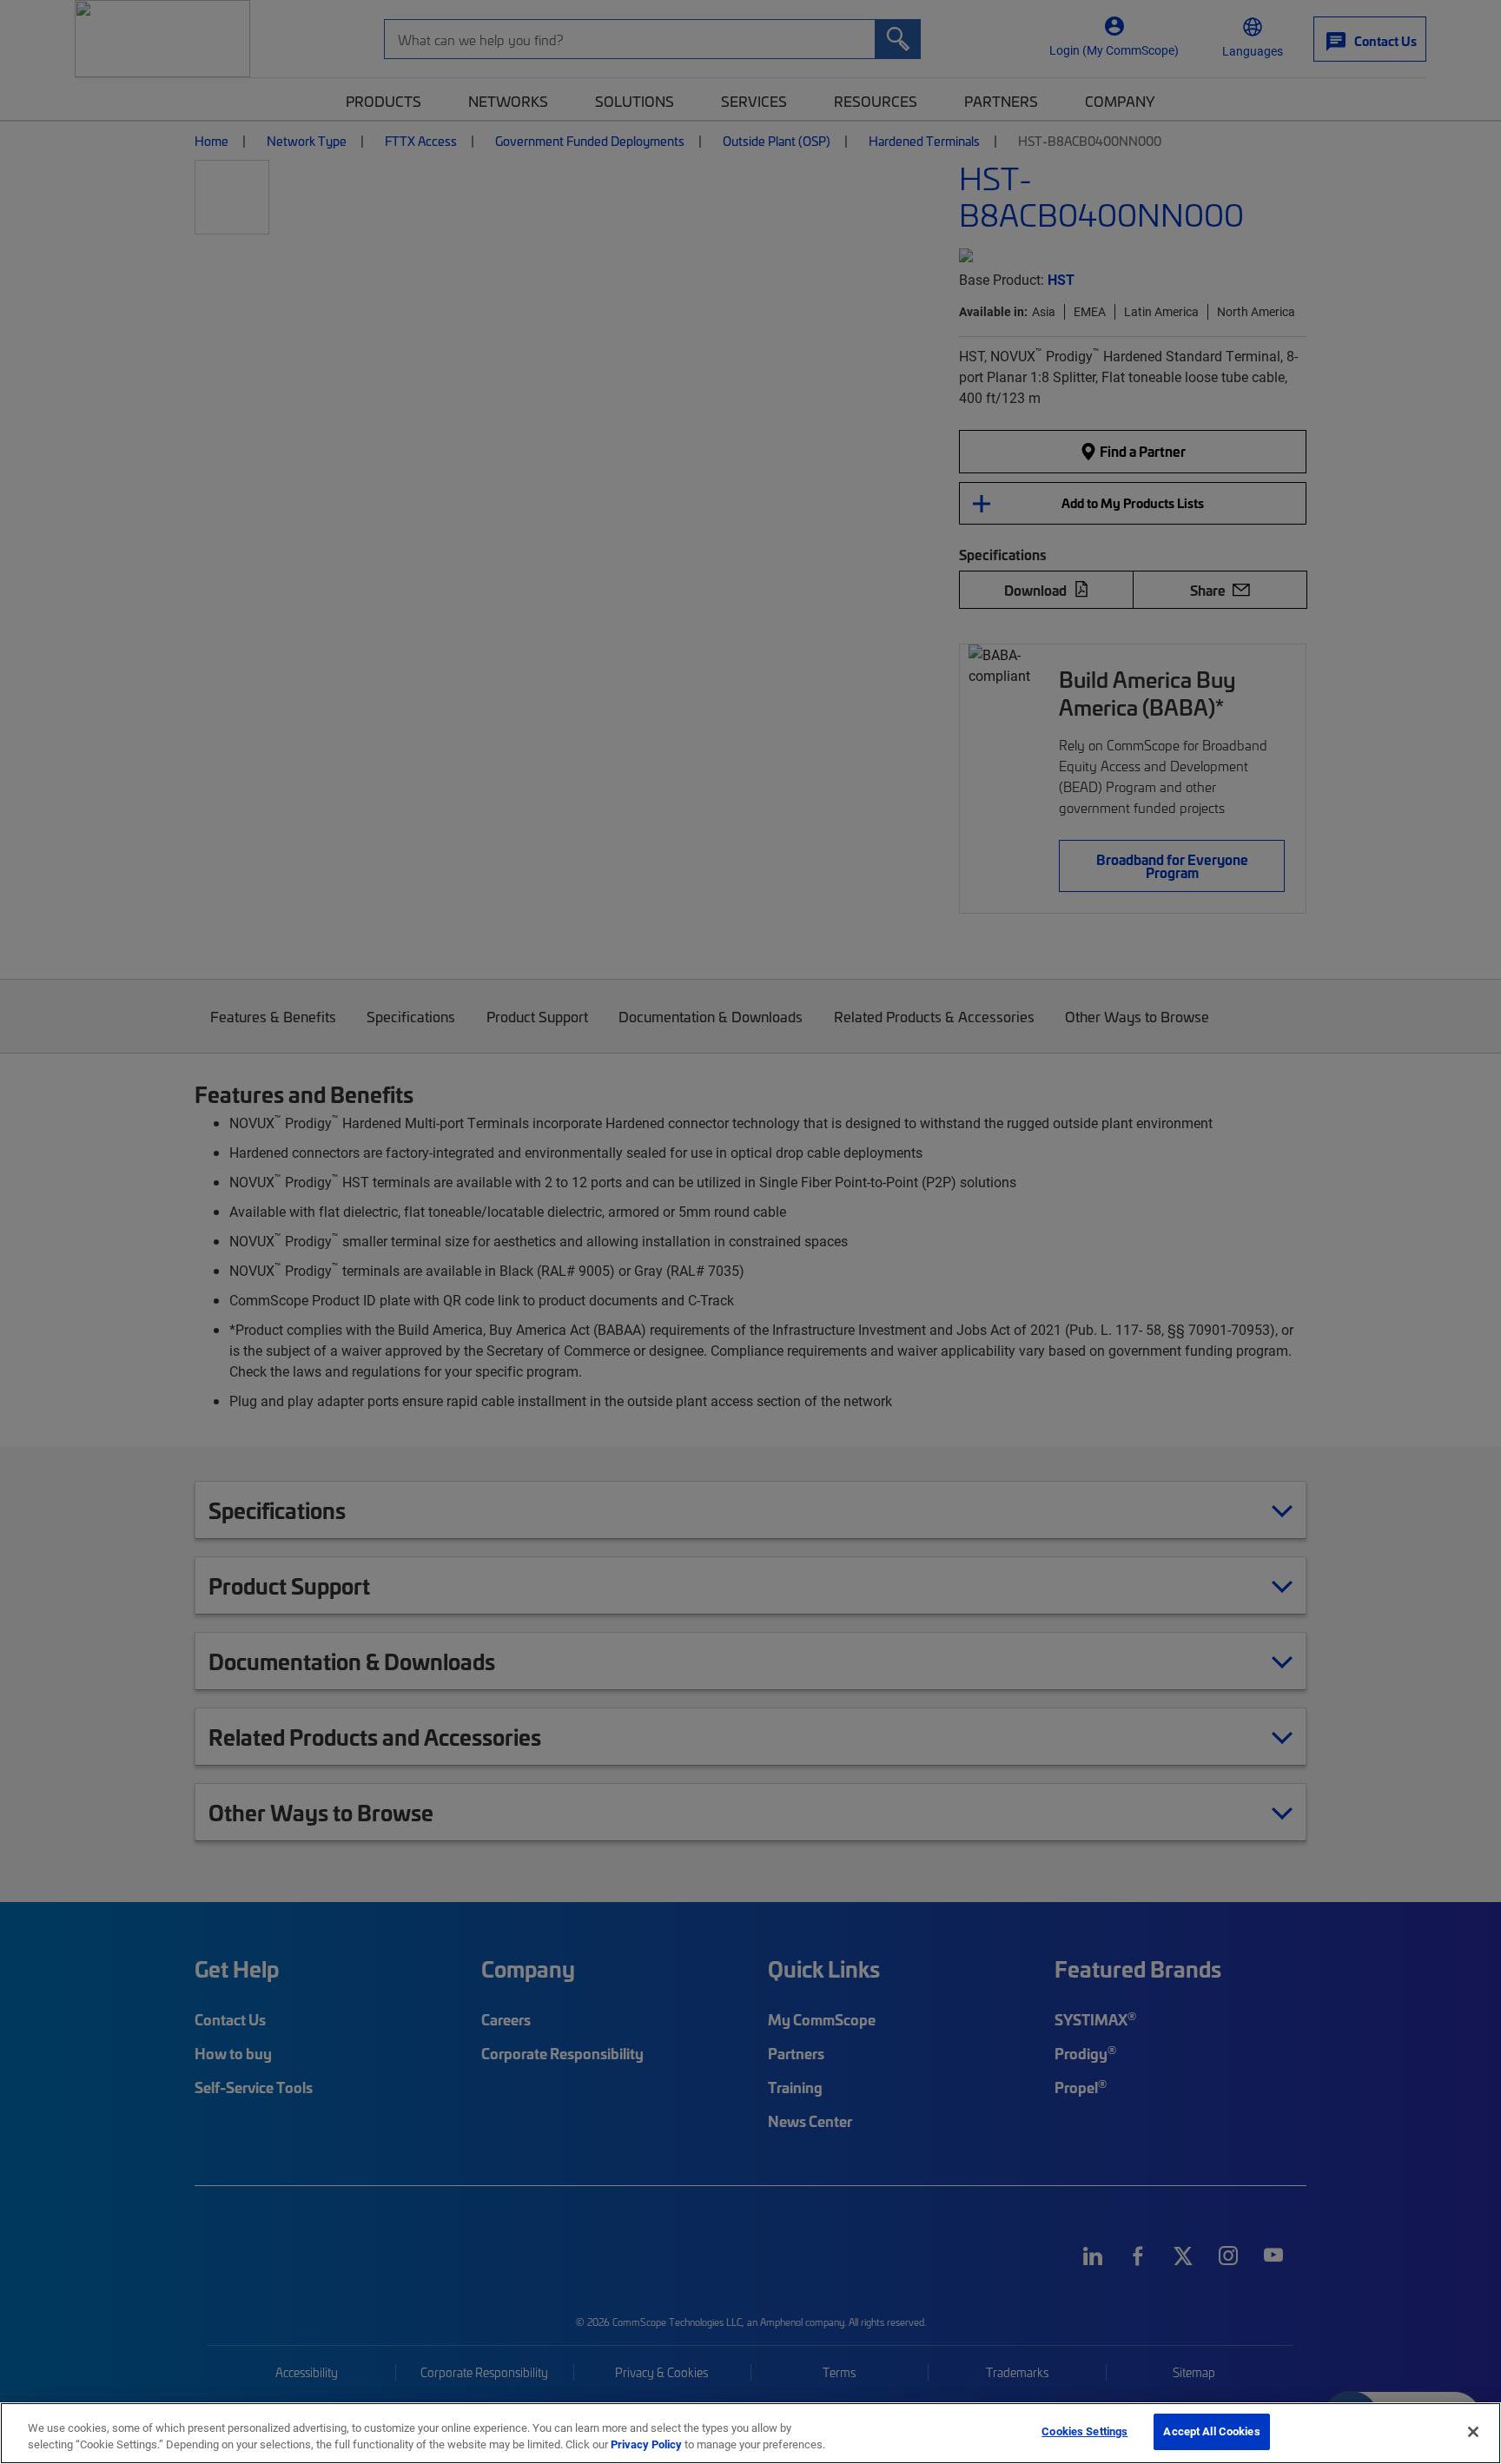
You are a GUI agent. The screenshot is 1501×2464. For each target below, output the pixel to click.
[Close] (1473, 2432)
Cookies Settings (1084, 2431)
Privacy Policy (646, 2445)
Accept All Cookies (1211, 2431)
